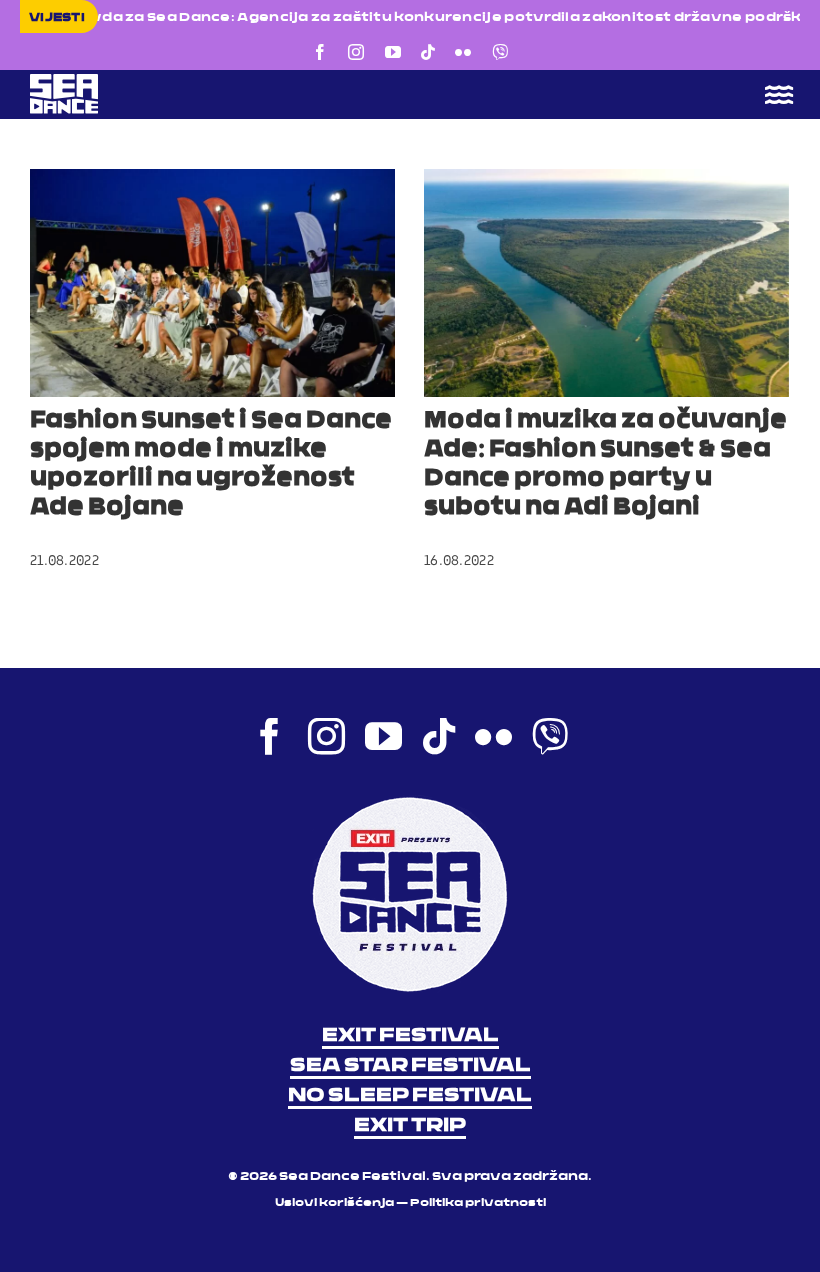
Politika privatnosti (478, 1203)
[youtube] (393, 52)
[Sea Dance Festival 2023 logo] (205, 80)
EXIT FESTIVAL (410, 1036)
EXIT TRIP (410, 1126)
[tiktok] (428, 52)
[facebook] (320, 52)
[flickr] (463, 52)
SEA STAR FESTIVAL (410, 1066)
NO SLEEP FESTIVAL (410, 1096)
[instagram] (356, 52)
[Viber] (500, 52)
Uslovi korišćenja (334, 1203)
